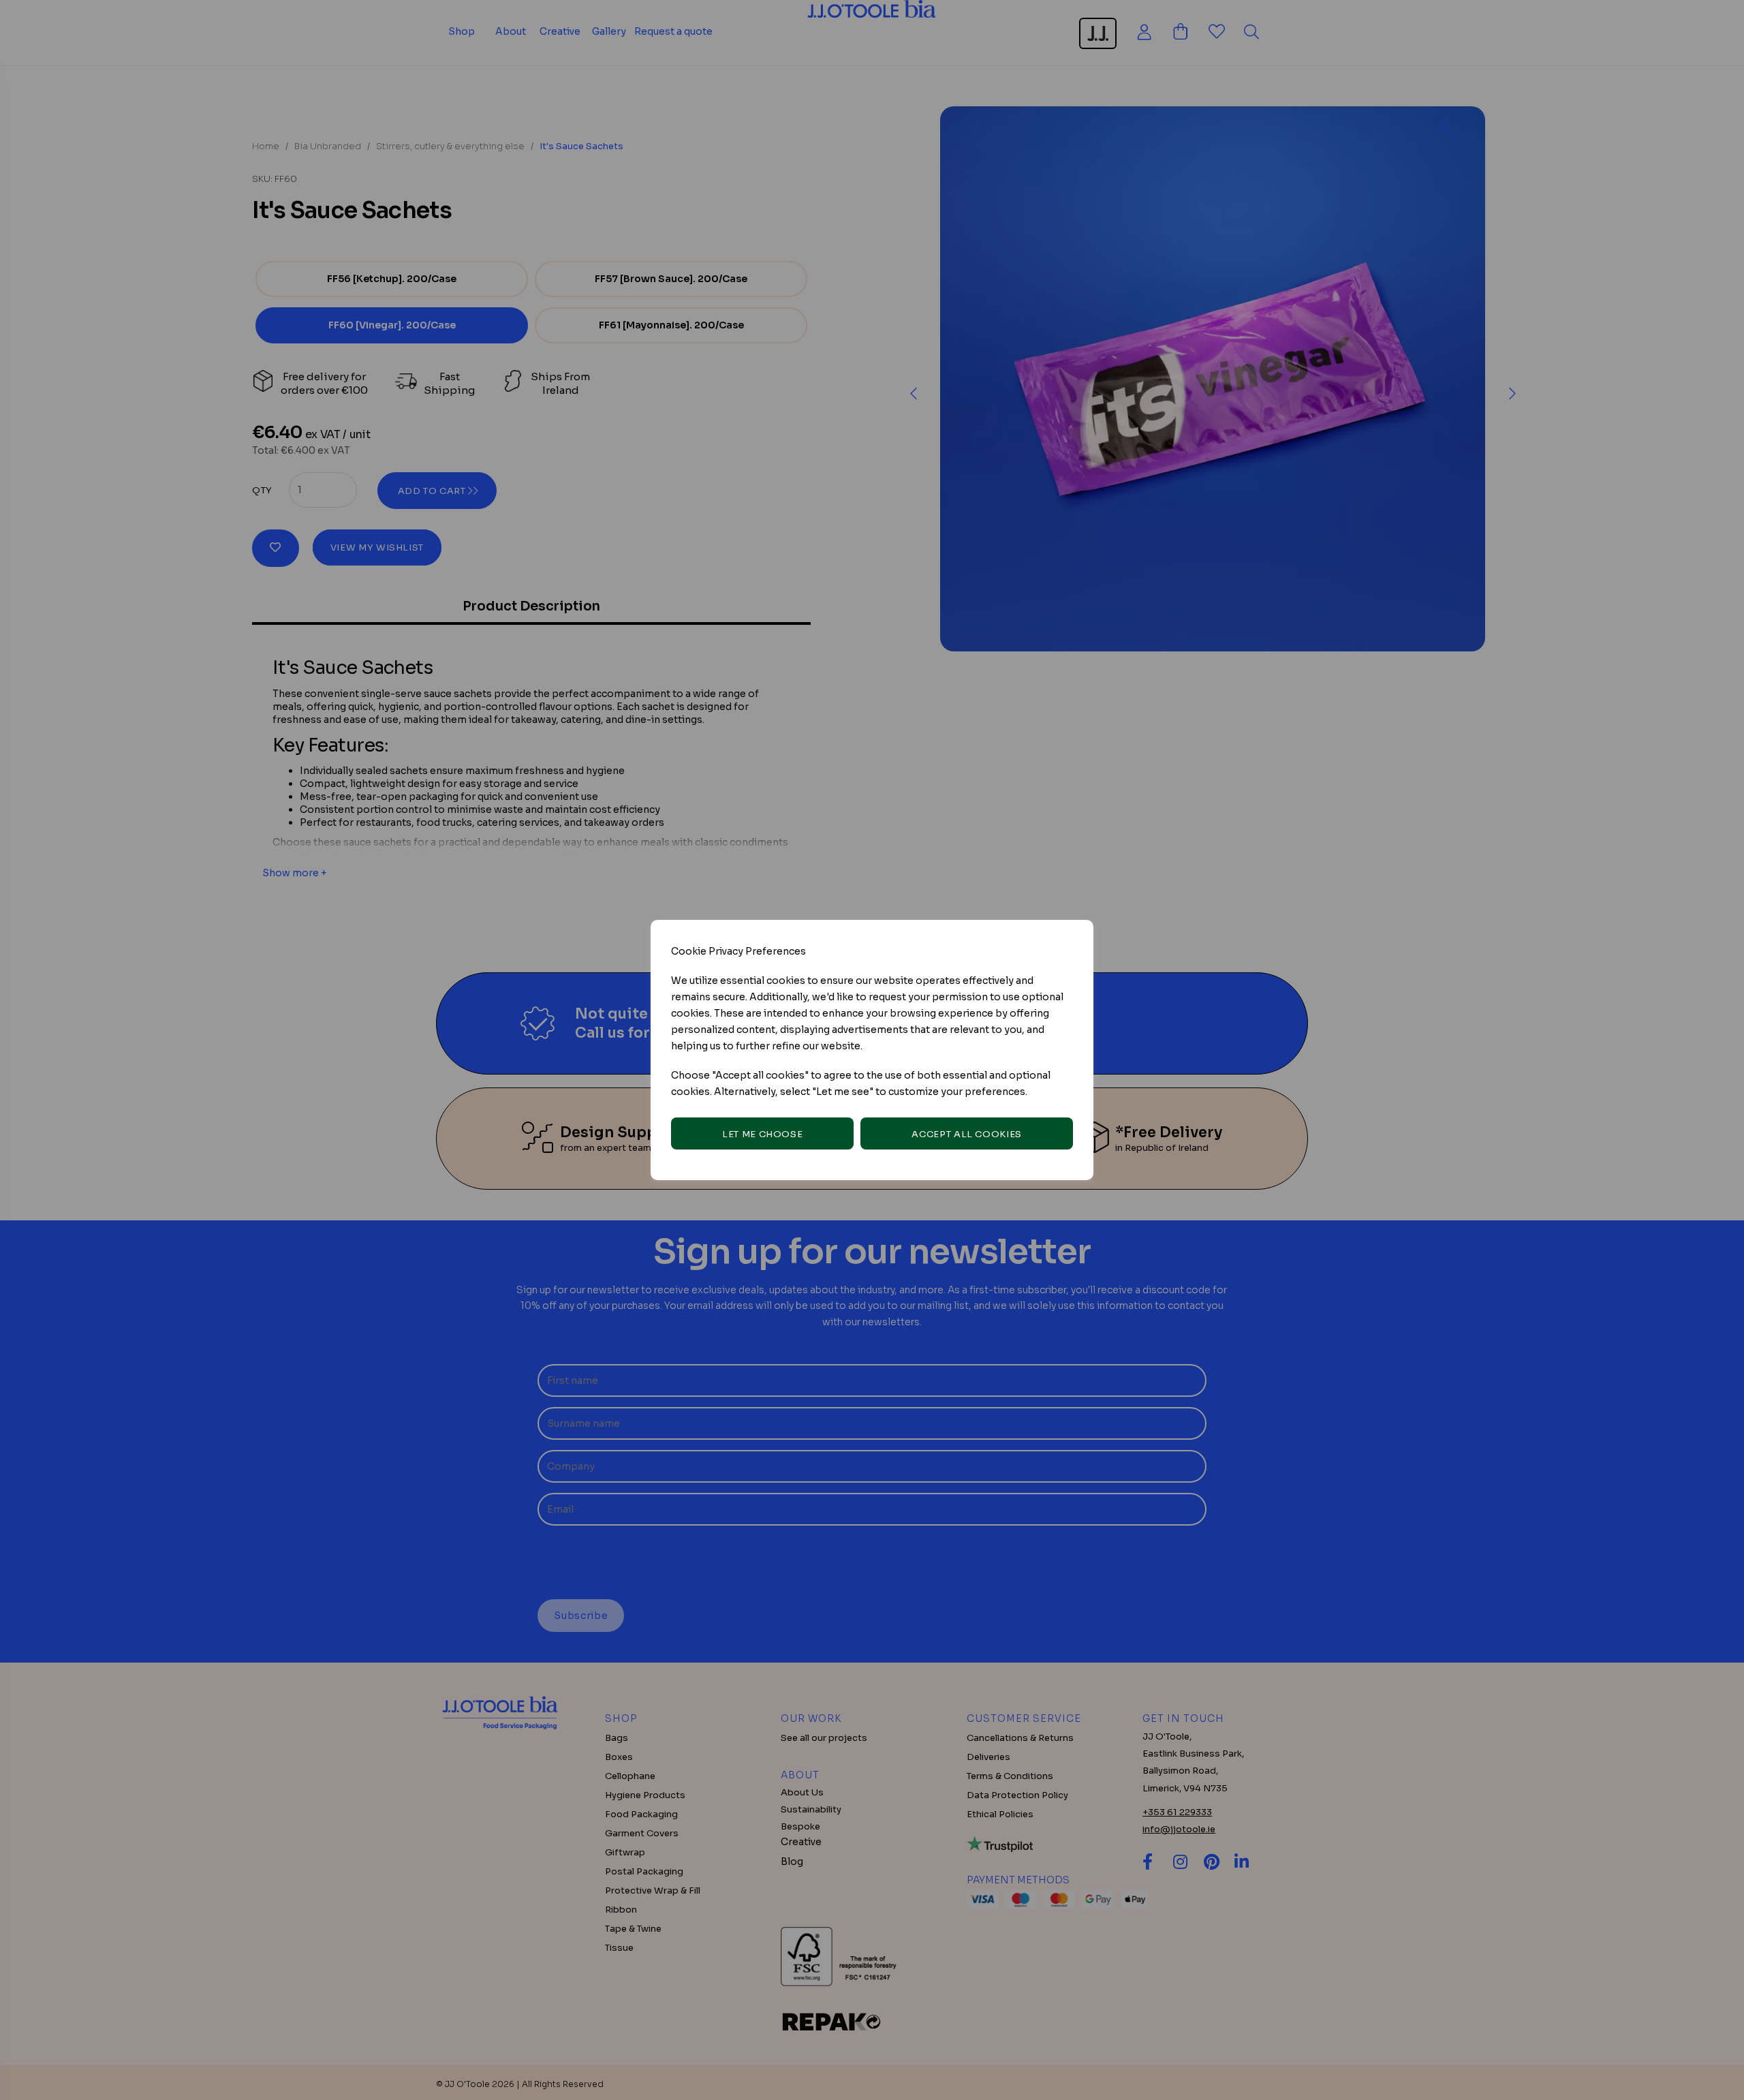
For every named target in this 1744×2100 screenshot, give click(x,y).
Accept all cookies (967, 1134)
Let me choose (762, 1134)
